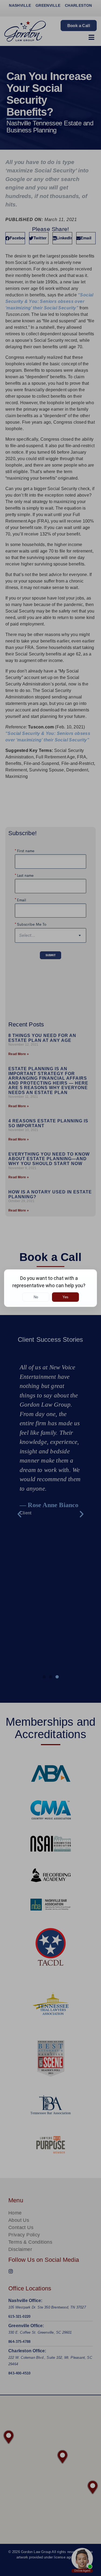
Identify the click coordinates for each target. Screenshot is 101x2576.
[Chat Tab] (50, 1288)
